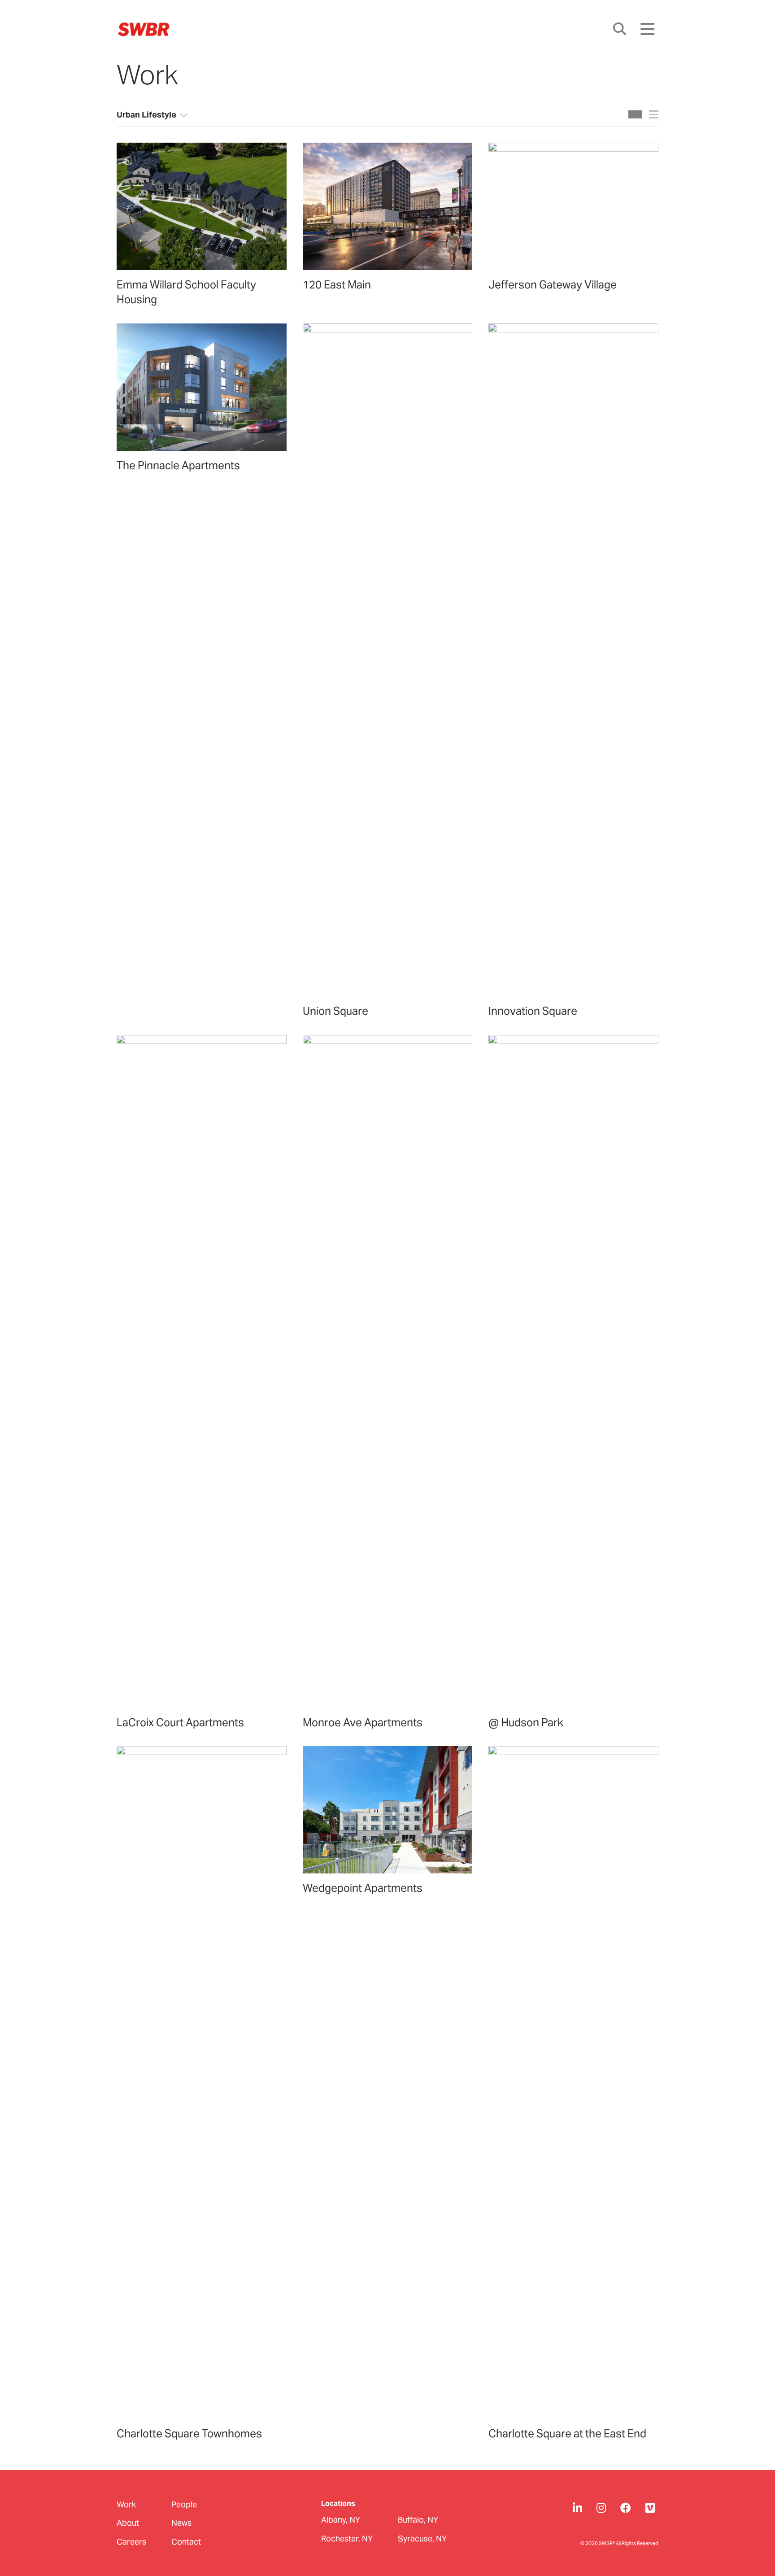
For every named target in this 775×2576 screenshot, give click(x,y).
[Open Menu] (648, 29)
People (184, 2504)
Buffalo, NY (418, 2520)
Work (126, 2504)
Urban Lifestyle (146, 115)
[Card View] (635, 115)
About (128, 2523)
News (181, 2523)
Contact (186, 2542)
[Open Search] (620, 29)
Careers (131, 2542)
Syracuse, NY (422, 2539)
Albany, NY (341, 2520)
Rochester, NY (347, 2539)
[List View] (654, 115)
